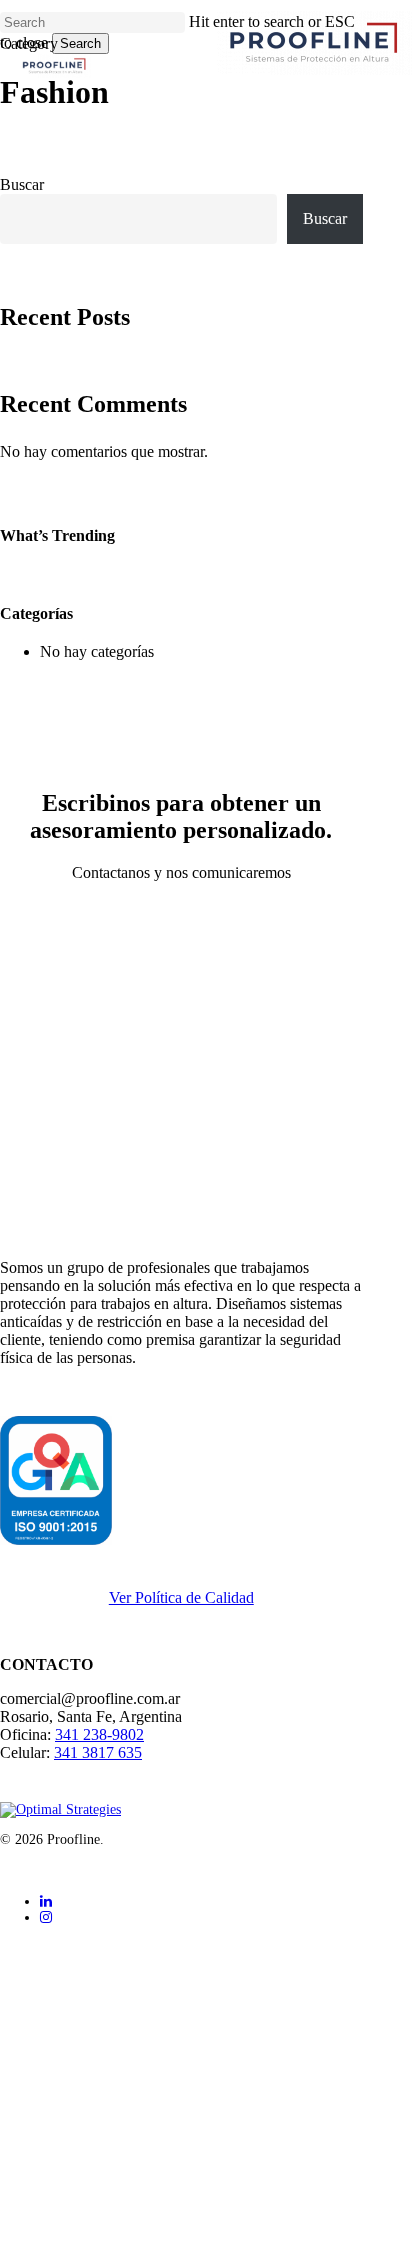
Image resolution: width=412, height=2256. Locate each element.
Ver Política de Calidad (181, 1597)
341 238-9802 (99, 1734)
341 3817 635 (98, 1752)
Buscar (22, 184)
